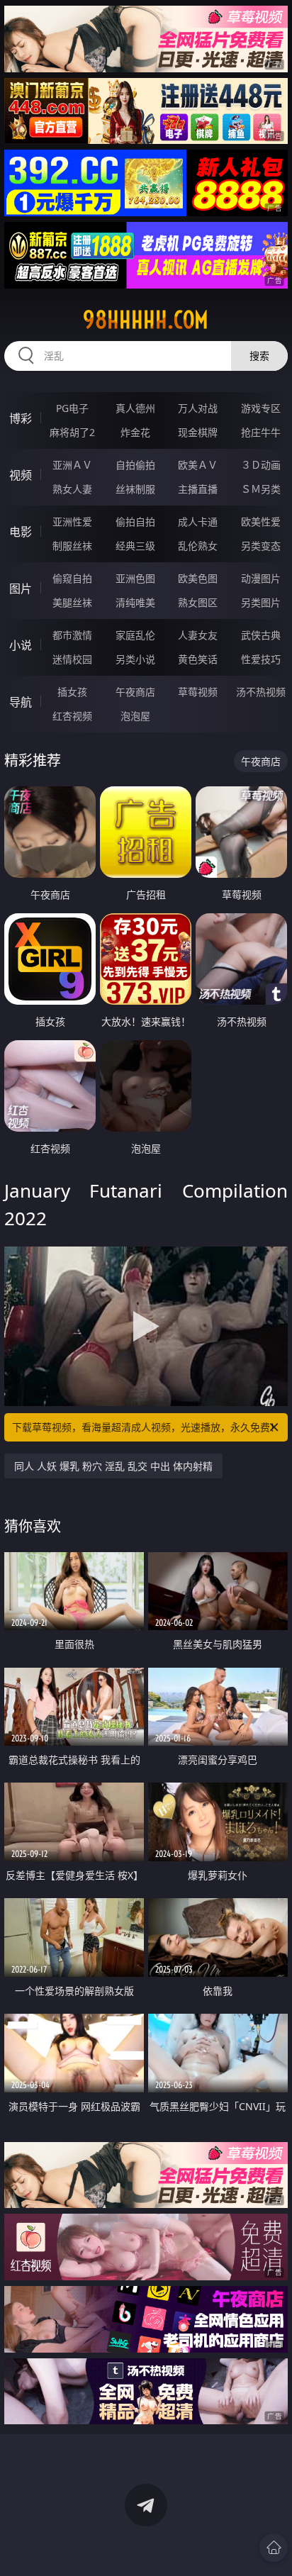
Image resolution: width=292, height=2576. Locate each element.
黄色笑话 (198, 659)
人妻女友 (198, 635)
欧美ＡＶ (198, 465)
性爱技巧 (261, 659)
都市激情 (72, 635)
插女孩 (72, 692)
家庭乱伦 (135, 635)
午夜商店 (135, 692)
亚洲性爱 (72, 522)
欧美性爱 (261, 522)
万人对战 (198, 408)
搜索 (259, 356)
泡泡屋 (135, 716)
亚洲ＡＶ (72, 465)
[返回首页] (274, 2548)
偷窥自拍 (72, 578)
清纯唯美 (135, 602)
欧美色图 (198, 578)
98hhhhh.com (146, 320)
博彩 (21, 418)
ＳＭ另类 (261, 489)
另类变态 (261, 546)
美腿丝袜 (72, 602)
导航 (21, 702)
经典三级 (135, 546)
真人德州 (135, 408)
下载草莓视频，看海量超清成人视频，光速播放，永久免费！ (146, 1427)
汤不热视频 (261, 692)
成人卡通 (198, 522)
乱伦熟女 (198, 546)
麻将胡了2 (72, 432)
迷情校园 (72, 659)
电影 (21, 532)
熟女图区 (198, 602)
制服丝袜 (72, 546)
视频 (21, 475)
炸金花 (135, 432)
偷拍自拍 (135, 522)
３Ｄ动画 (261, 465)
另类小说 (135, 659)
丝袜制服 (135, 489)
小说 (21, 645)
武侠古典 (261, 635)
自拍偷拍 (135, 465)
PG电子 (72, 408)
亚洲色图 (135, 578)
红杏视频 (72, 716)
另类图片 (261, 602)
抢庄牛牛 (261, 432)
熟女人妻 (72, 489)
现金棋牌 (198, 432)
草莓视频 (198, 692)
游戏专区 (261, 408)
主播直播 (198, 489)
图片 (21, 589)
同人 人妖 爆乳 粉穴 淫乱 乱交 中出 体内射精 (113, 1466)
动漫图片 (261, 578)
